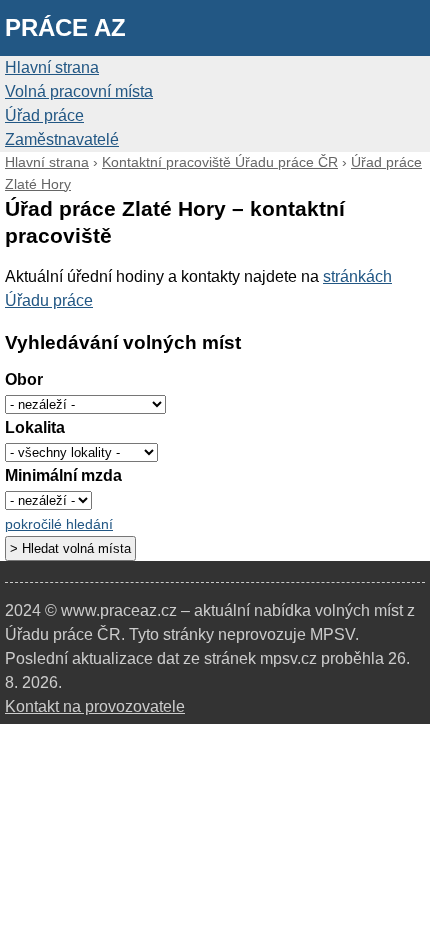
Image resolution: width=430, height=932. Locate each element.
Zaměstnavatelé (62, 139)
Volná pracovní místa (79, 91)
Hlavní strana (52, 67)
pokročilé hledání (59, 524)
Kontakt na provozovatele (95, 706)
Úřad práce (44, 115)
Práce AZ (65, 27)
